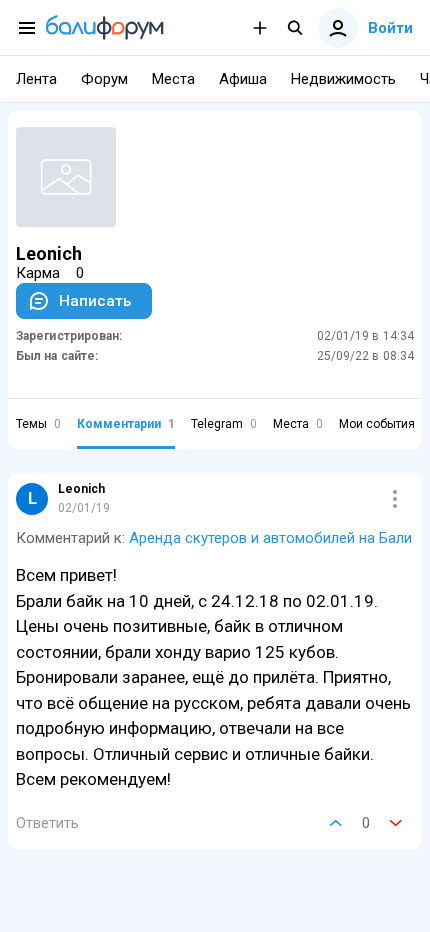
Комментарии (126, 424)
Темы (38, 424)
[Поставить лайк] (336, 823)
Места (298, 424)
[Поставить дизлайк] (396, 823)
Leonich (81, 489)
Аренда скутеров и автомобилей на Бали (270, 538)
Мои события (384, 424)
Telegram (224, 424)
